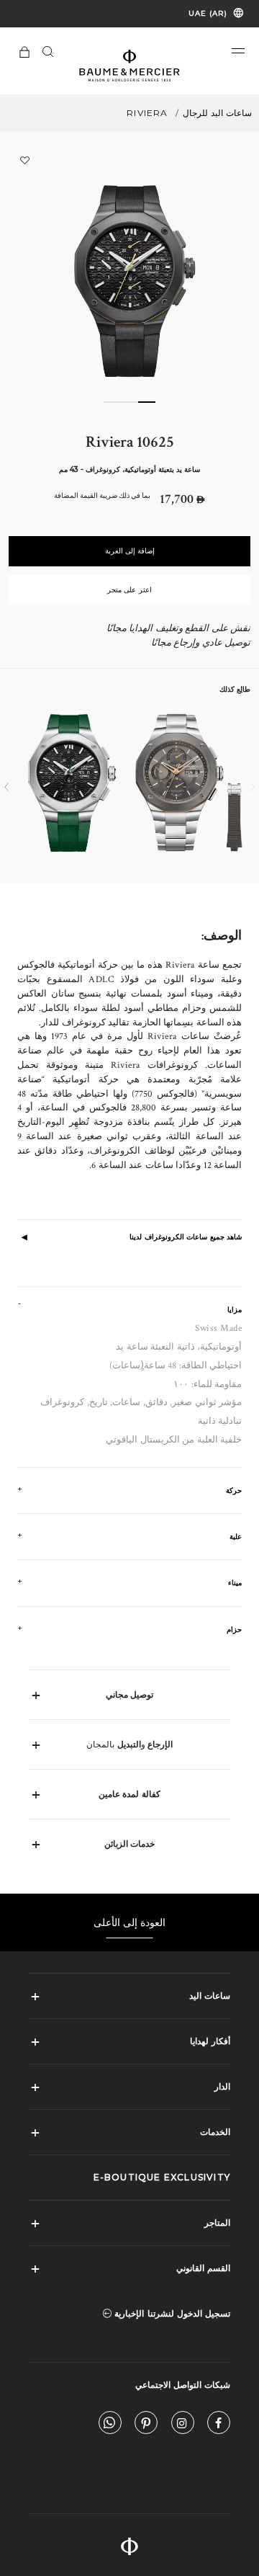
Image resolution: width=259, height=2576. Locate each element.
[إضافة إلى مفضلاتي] (24, 160)
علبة (236, 1537)
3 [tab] (112, 402)
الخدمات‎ (215, 2132)
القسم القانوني (203, 2268)
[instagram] (183, 2426)
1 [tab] (147, 402)
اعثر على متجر (129, 590)
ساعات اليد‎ (210, 1996)
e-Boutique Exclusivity (162, 2177)
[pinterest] (146, 2426)
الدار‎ (222, 2086)
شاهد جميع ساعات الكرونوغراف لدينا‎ (186, 1237)
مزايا (235, 1310)
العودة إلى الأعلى (130, 1922)
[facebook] (219, 2426)
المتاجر (217, 2223)
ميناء (235, 1583)
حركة (234, 1490)
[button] (238, 51)
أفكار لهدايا (210, 2041)
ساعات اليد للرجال (217, 113)
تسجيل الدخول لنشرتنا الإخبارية (171, 2313)
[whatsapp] (110, 2426)
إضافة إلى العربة (130, 551)
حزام (234, 1630)
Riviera (147, 113)
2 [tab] (129, 402)
